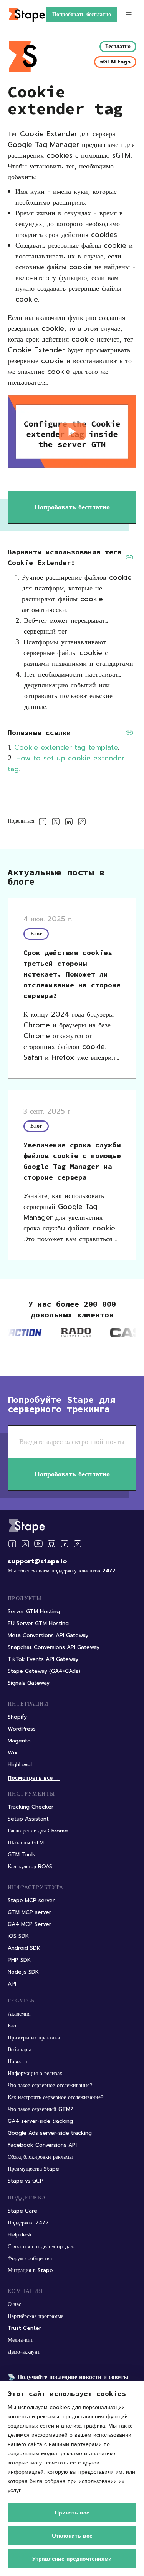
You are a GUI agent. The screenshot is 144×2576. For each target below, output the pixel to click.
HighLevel (20, 1765)
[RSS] (78, 1544)
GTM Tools (22, 1855)
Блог (13, 2026)
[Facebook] (12, 1544)
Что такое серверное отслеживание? (50, 2085)
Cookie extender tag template (66, 747)
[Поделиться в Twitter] (56, 823)
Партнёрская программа (36, 2316)
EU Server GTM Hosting (38, 1623)
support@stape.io (37, 1561)
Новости (17, 2062)
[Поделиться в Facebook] (43, 823)
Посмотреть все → (34, 1778)
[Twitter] (25, 1544)
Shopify (17, 1717)
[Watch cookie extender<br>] (72, 432)
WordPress (22, 1729)
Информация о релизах (35, 2073)
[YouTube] (38, 1544)
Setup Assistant (28, 1819)
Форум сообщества (30, 2258)
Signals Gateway (29, 1683)
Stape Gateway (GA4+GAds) (44, 1671)
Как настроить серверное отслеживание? (56, 2097)
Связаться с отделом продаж (41, 2247)
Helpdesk (20, 2235)
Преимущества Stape (33, 2169)
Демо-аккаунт (24, 2352)
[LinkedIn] (65, 1544)
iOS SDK (18, 1936)
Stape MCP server (31, 1900)
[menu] (129, 15)
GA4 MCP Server (29, 1924)
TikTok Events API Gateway (43, 1659)
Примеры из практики (34, 2038)
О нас (14, 2304)
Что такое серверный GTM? (41, 2109)
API (12, 1984)
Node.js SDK (23, 1972)
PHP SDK (19, 1960)
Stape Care (22, 2211)
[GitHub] (51, 1544)
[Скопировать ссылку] (82, 823)
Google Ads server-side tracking (50, 2133)
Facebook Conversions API (42, 2145)
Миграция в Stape (30, 2270)
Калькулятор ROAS (30, 1867)
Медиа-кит (20, 2340)
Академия (19, 2014)
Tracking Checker (31, 1807)
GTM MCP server (29, 1912)
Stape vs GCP (26, 2181)
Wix (13, 1753)
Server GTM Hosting (34, 1611)
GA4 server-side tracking (40, 2121)
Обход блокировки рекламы (40, 2157)
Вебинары (19, 2050)
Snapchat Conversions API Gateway (54, 1647)
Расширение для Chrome (38, 1831)
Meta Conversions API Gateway (48, 1635)
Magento (19, 1741)
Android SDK (24, 1948)
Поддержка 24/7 (28, 2223)
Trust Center (24, 2328)
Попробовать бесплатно (82, 14)
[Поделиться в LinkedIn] (69, 823)
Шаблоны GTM (26, 1843)
